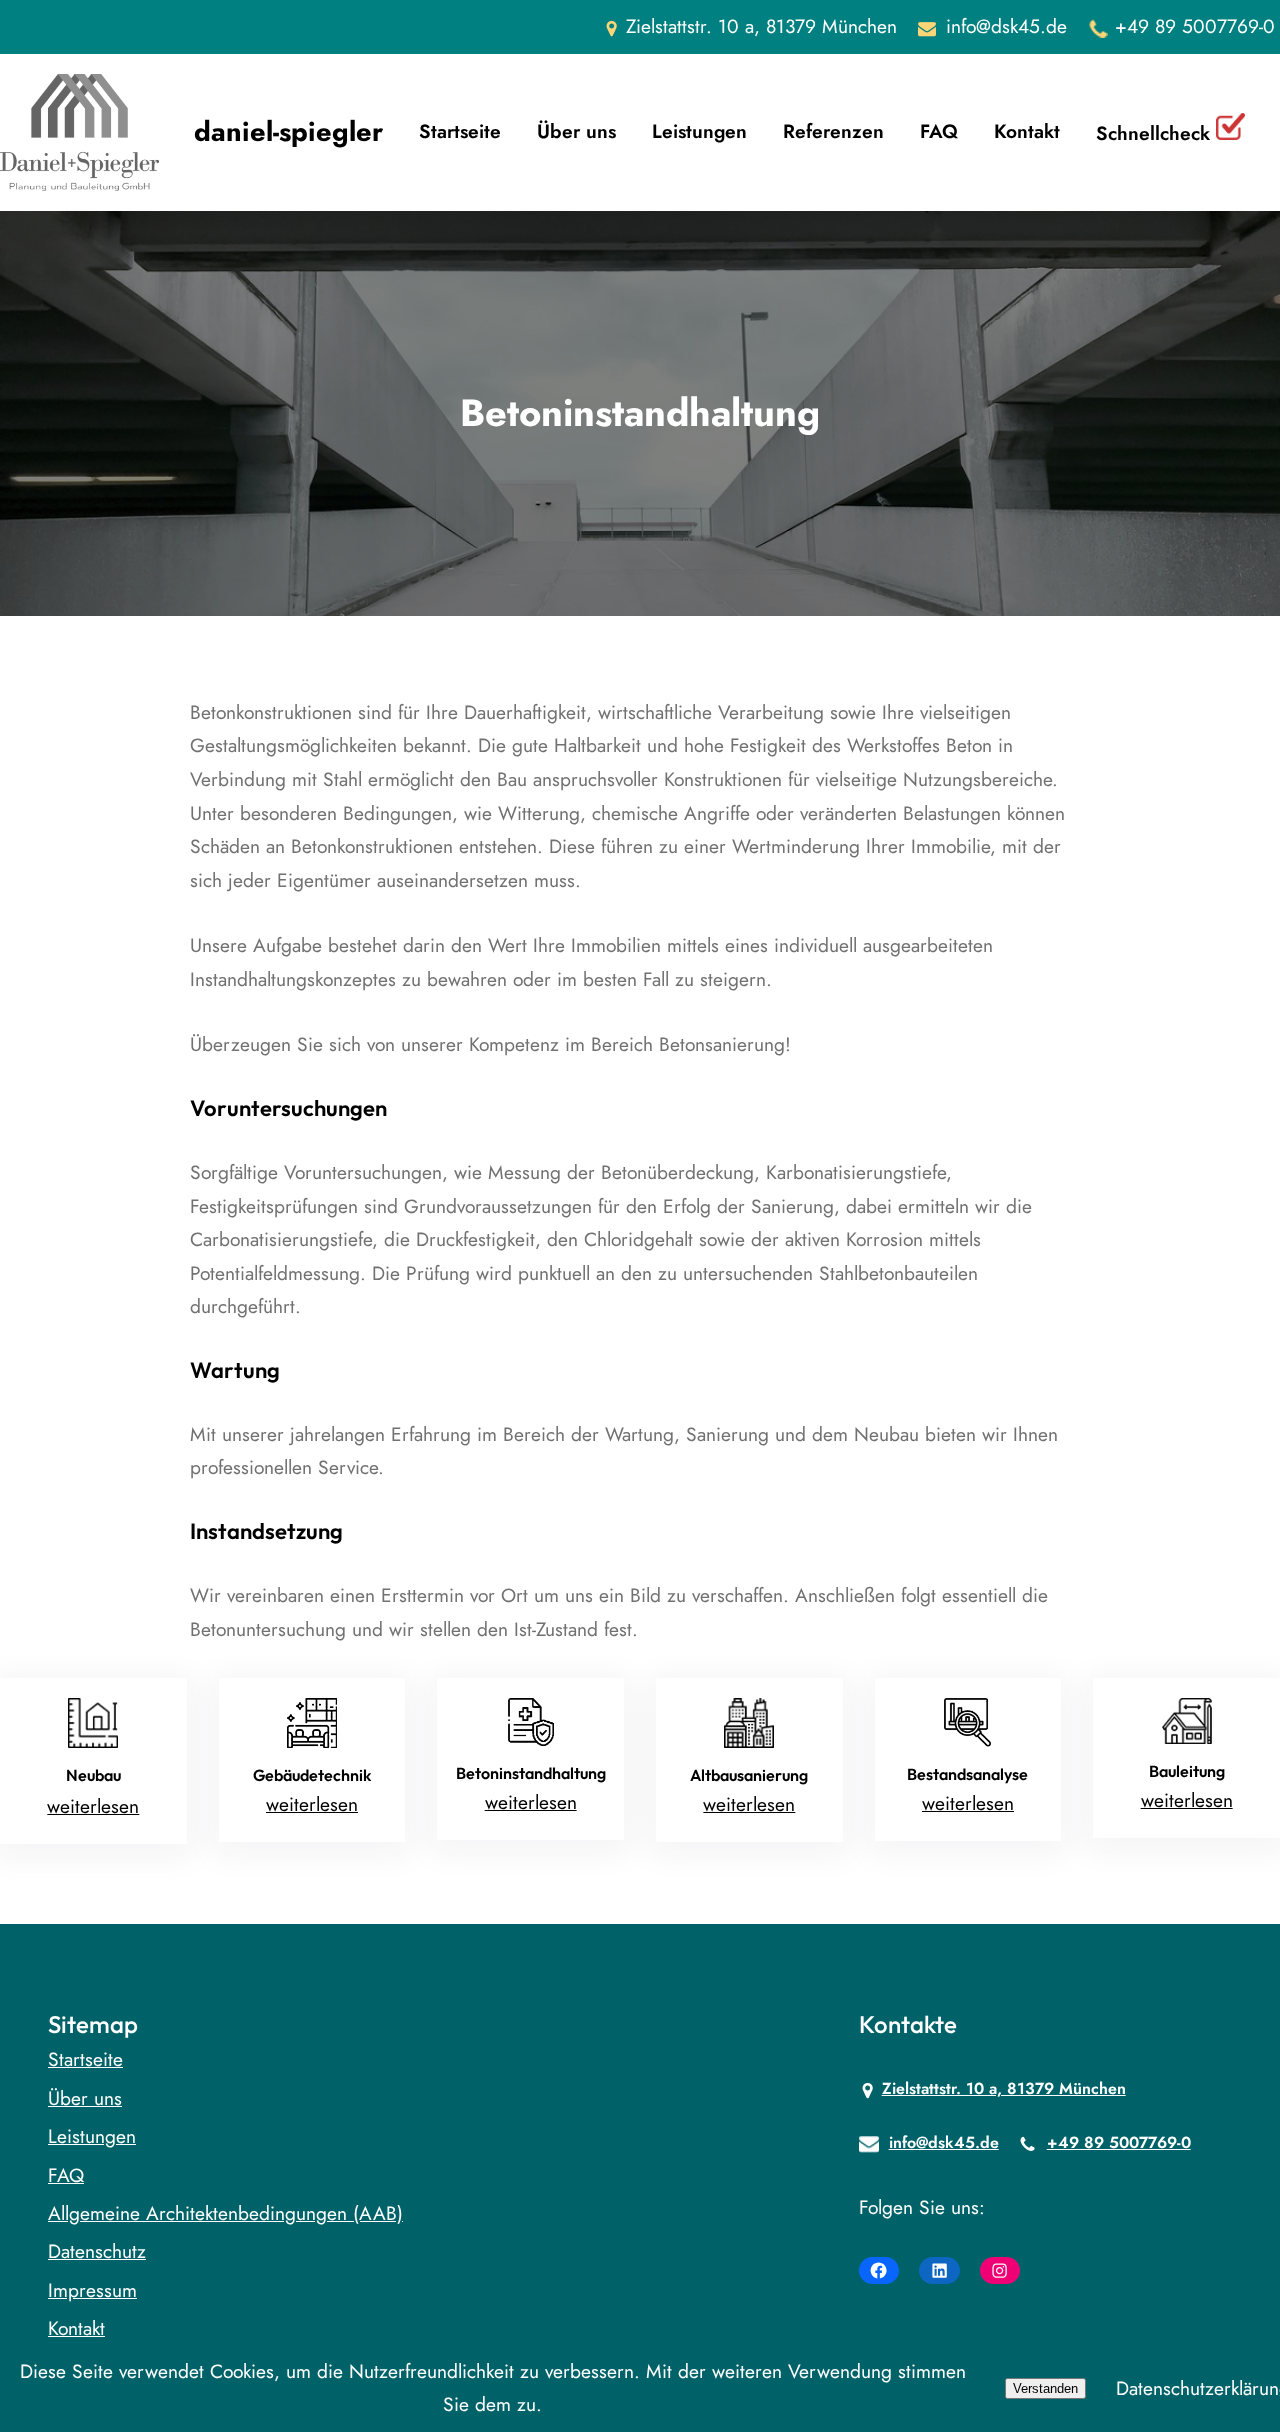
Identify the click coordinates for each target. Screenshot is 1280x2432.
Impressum (92, 2290)
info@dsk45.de (1006, 26)
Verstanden (1045, 2388)
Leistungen (92, 2136)
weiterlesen (93, 1806)
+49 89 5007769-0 (1195, 26)
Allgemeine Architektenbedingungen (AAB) (225, 2213)
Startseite (85, 2059)
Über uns (85, 2098)
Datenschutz (97, 2251)
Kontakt (76, 2328)
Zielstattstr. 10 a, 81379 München (1004, 2088)
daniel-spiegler (288, 131)
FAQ (66, 2175)
